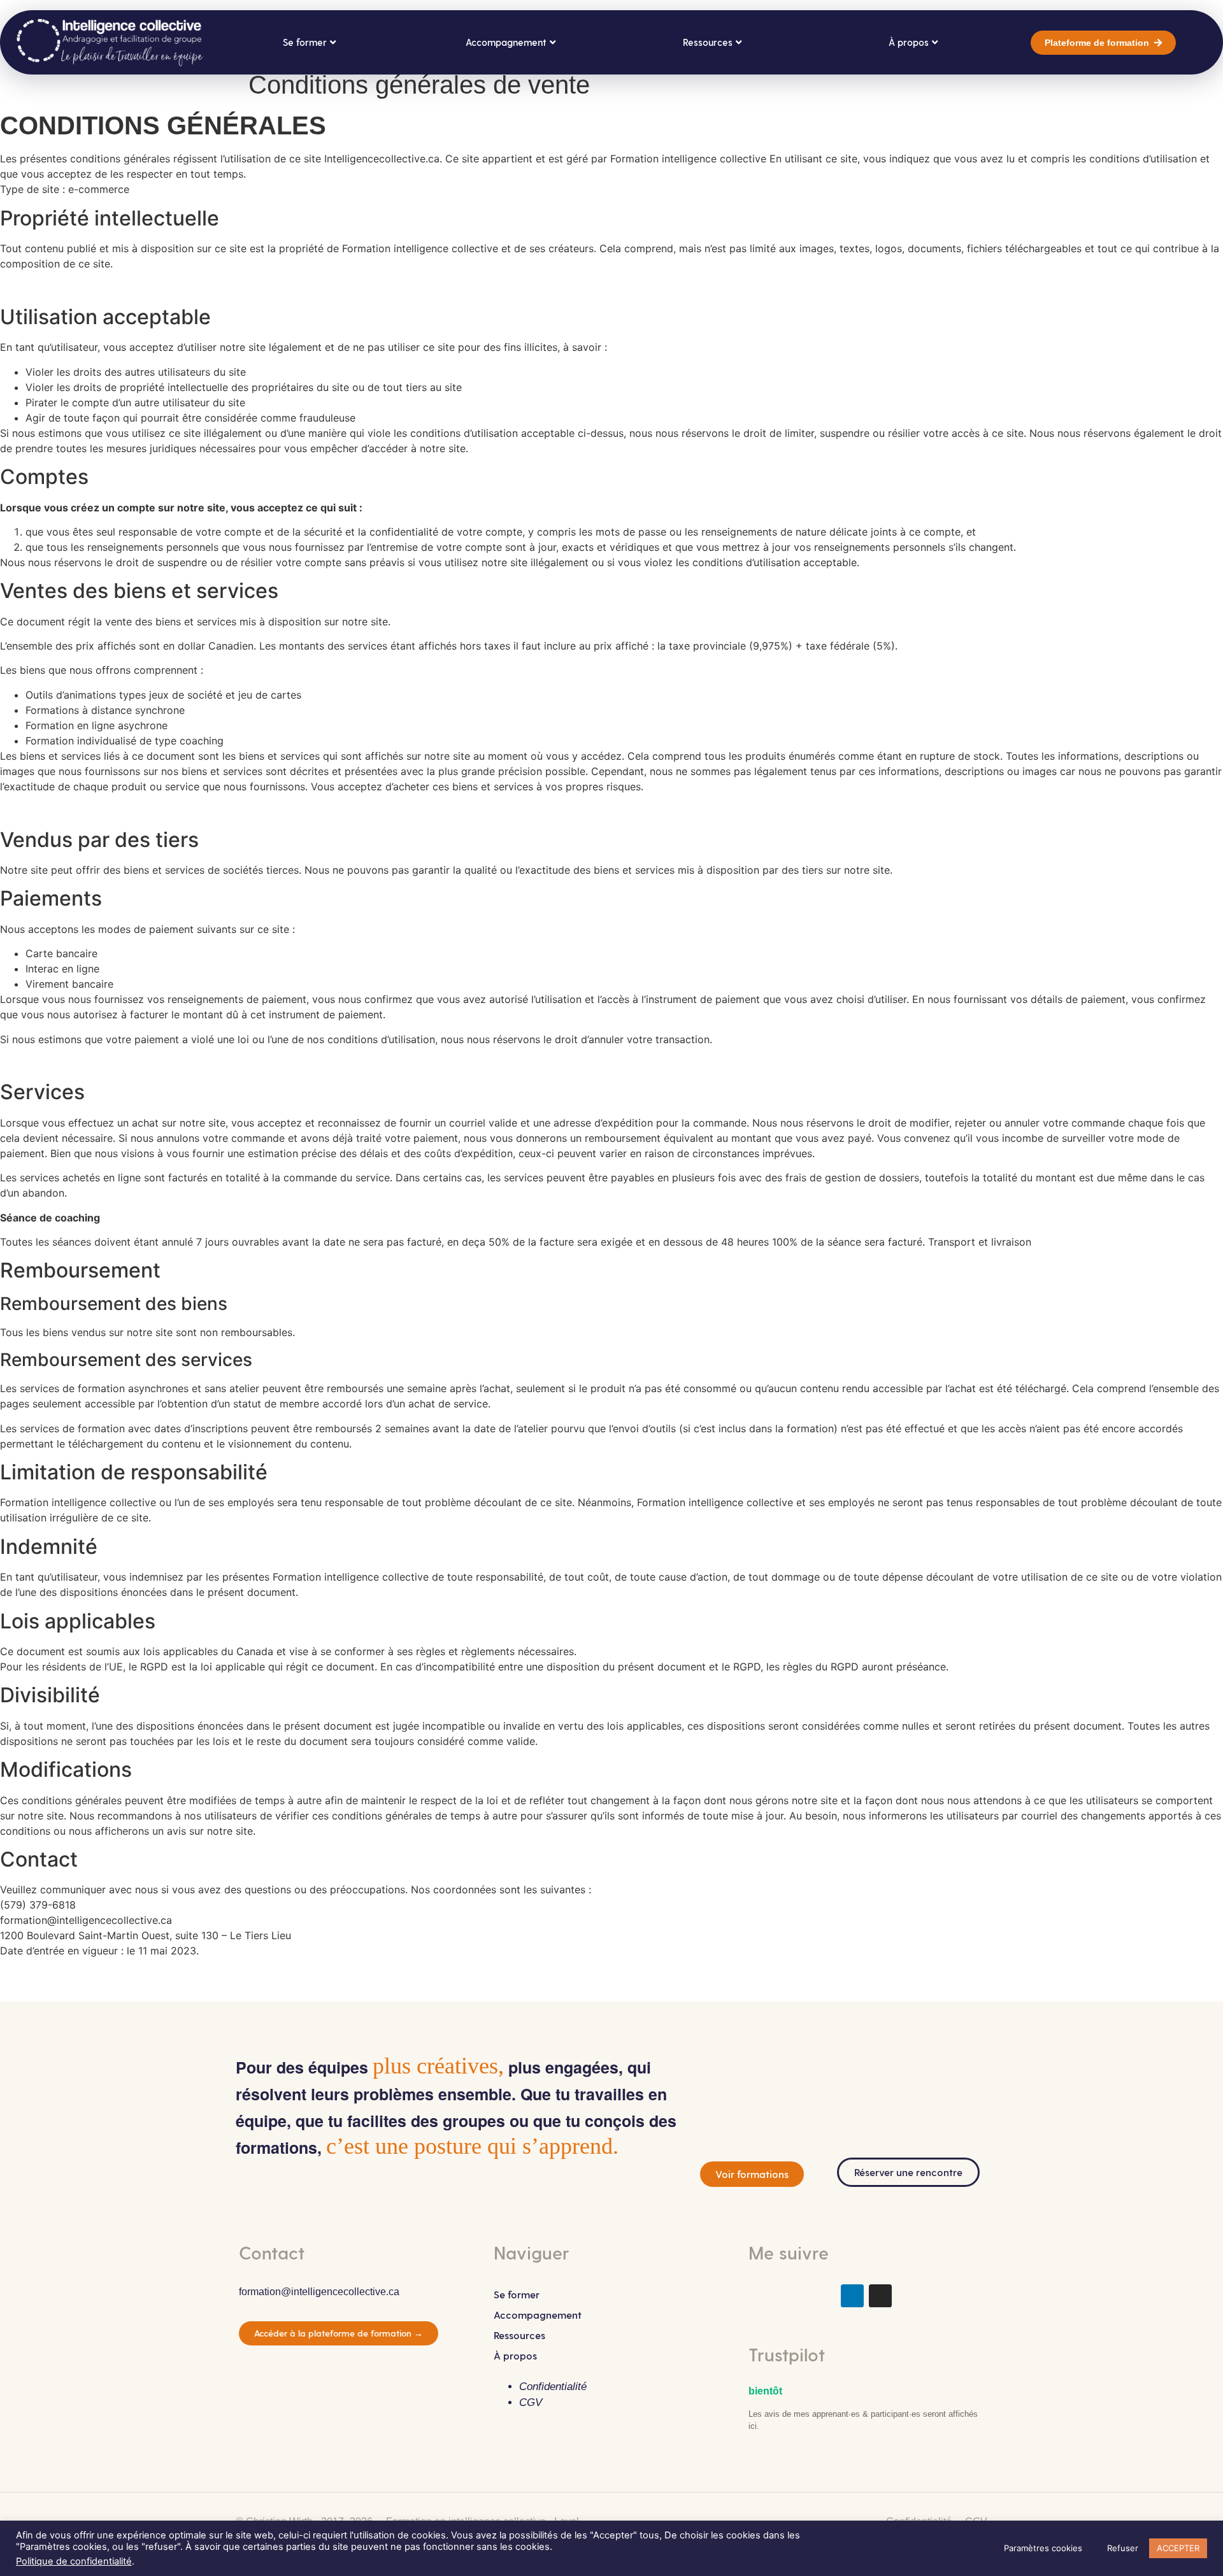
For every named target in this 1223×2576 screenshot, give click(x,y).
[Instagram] (880, 2296)
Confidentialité (553, 2387)
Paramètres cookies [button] (1043, 2548)
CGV (531, 2402)
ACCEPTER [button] (1178, 2548)
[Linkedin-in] (852, 2296)
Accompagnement (538, 2315)
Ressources (519, 2335)
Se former (517, 2294)
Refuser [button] (1123, 2548)
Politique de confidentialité (74, 2561)
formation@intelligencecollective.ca (319, 2292)
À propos (515, 2355)
